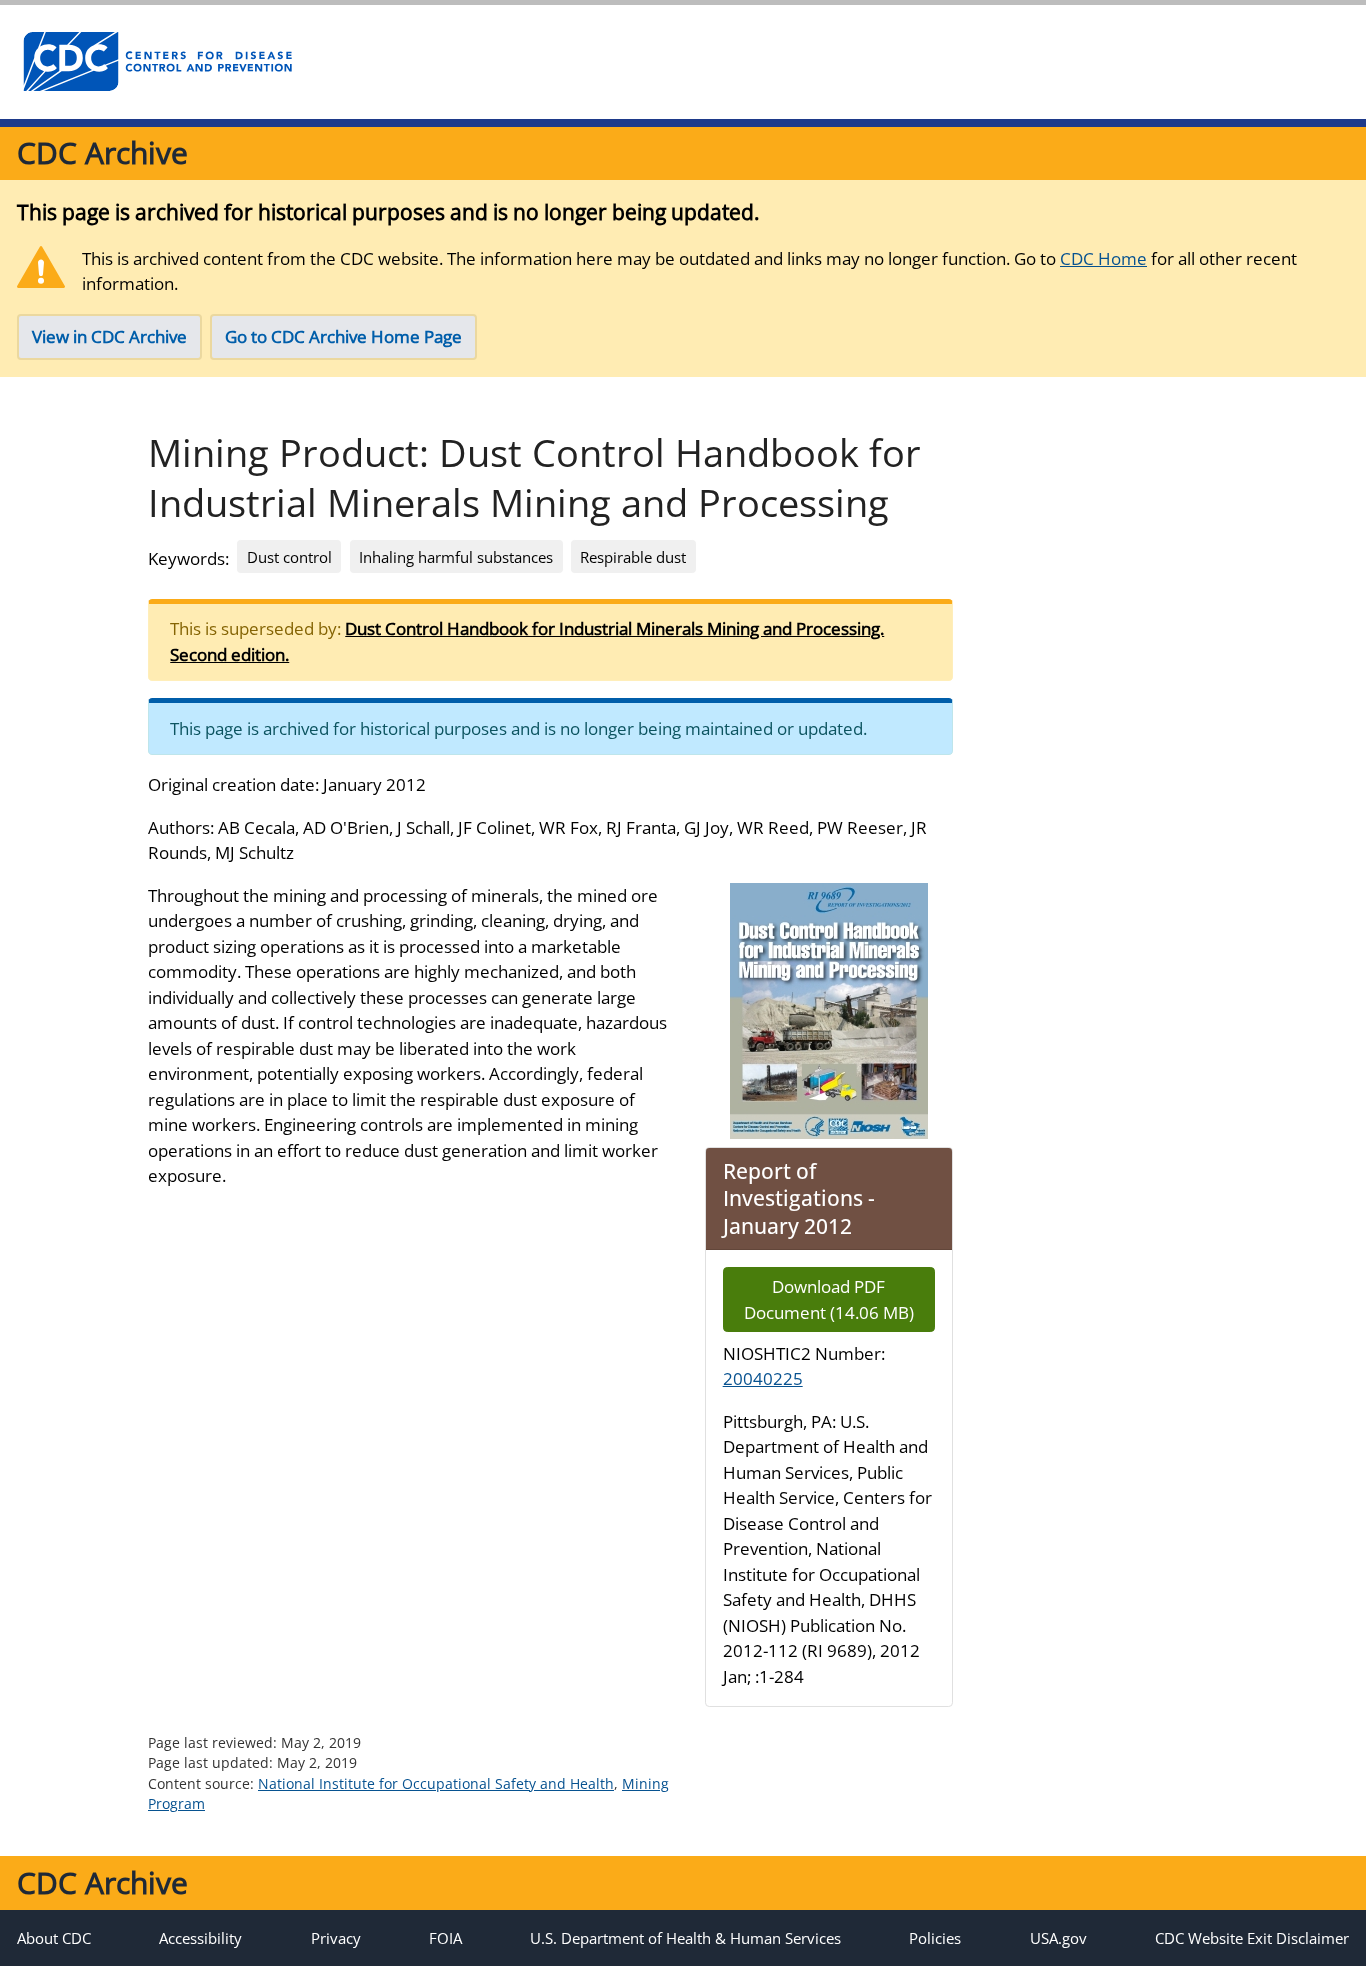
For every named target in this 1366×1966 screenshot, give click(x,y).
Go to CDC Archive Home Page (343, 336)
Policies (935, 1938)
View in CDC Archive (109, 336)
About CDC (54, 1938)
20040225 (763, 1378)
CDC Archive (102, 152)
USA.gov (1058, 1938)
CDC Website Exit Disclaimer (1252, 1938)
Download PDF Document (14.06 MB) (829, 1299)
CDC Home (1103, 258)
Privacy (336, 1938)
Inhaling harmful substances (456, 557)
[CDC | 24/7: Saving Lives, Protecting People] (157, 62)
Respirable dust (633, 557)
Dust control (289, 557)
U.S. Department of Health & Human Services (685, 1938)
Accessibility (200, 1938)
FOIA (445, 1938)
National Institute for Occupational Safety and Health (436, 1783)
